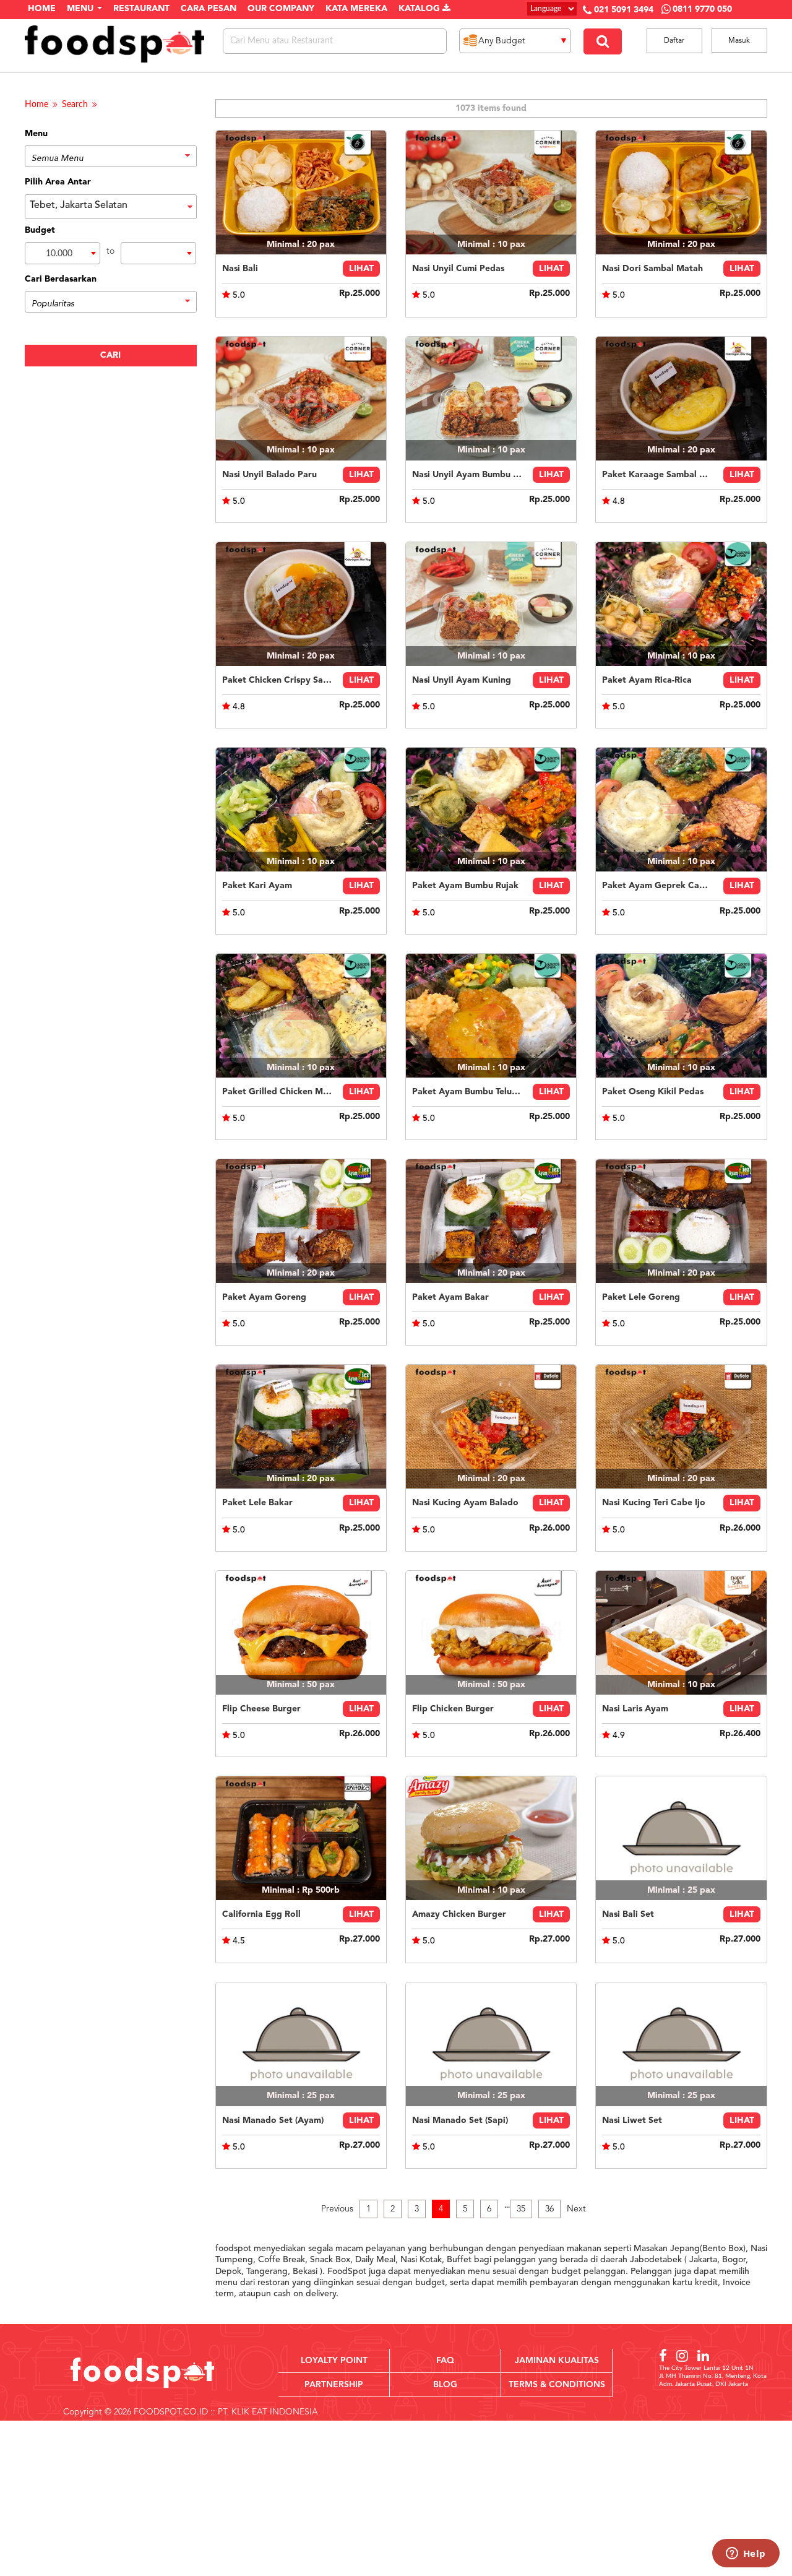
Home (37, 105)
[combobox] (62, 253)
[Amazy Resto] (491, 1838)
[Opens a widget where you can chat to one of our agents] (746, 2554)
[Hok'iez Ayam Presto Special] (301, 1221)
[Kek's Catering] (681, 1838)
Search (75, 105)
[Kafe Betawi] (491, 192)
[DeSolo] (491, 1427)
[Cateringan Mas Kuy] (681, 399)
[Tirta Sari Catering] (301, 192)
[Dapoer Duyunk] (681, 604)
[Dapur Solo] (681, 1633)
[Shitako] (301, 1838)
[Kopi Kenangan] (301, 1633)
